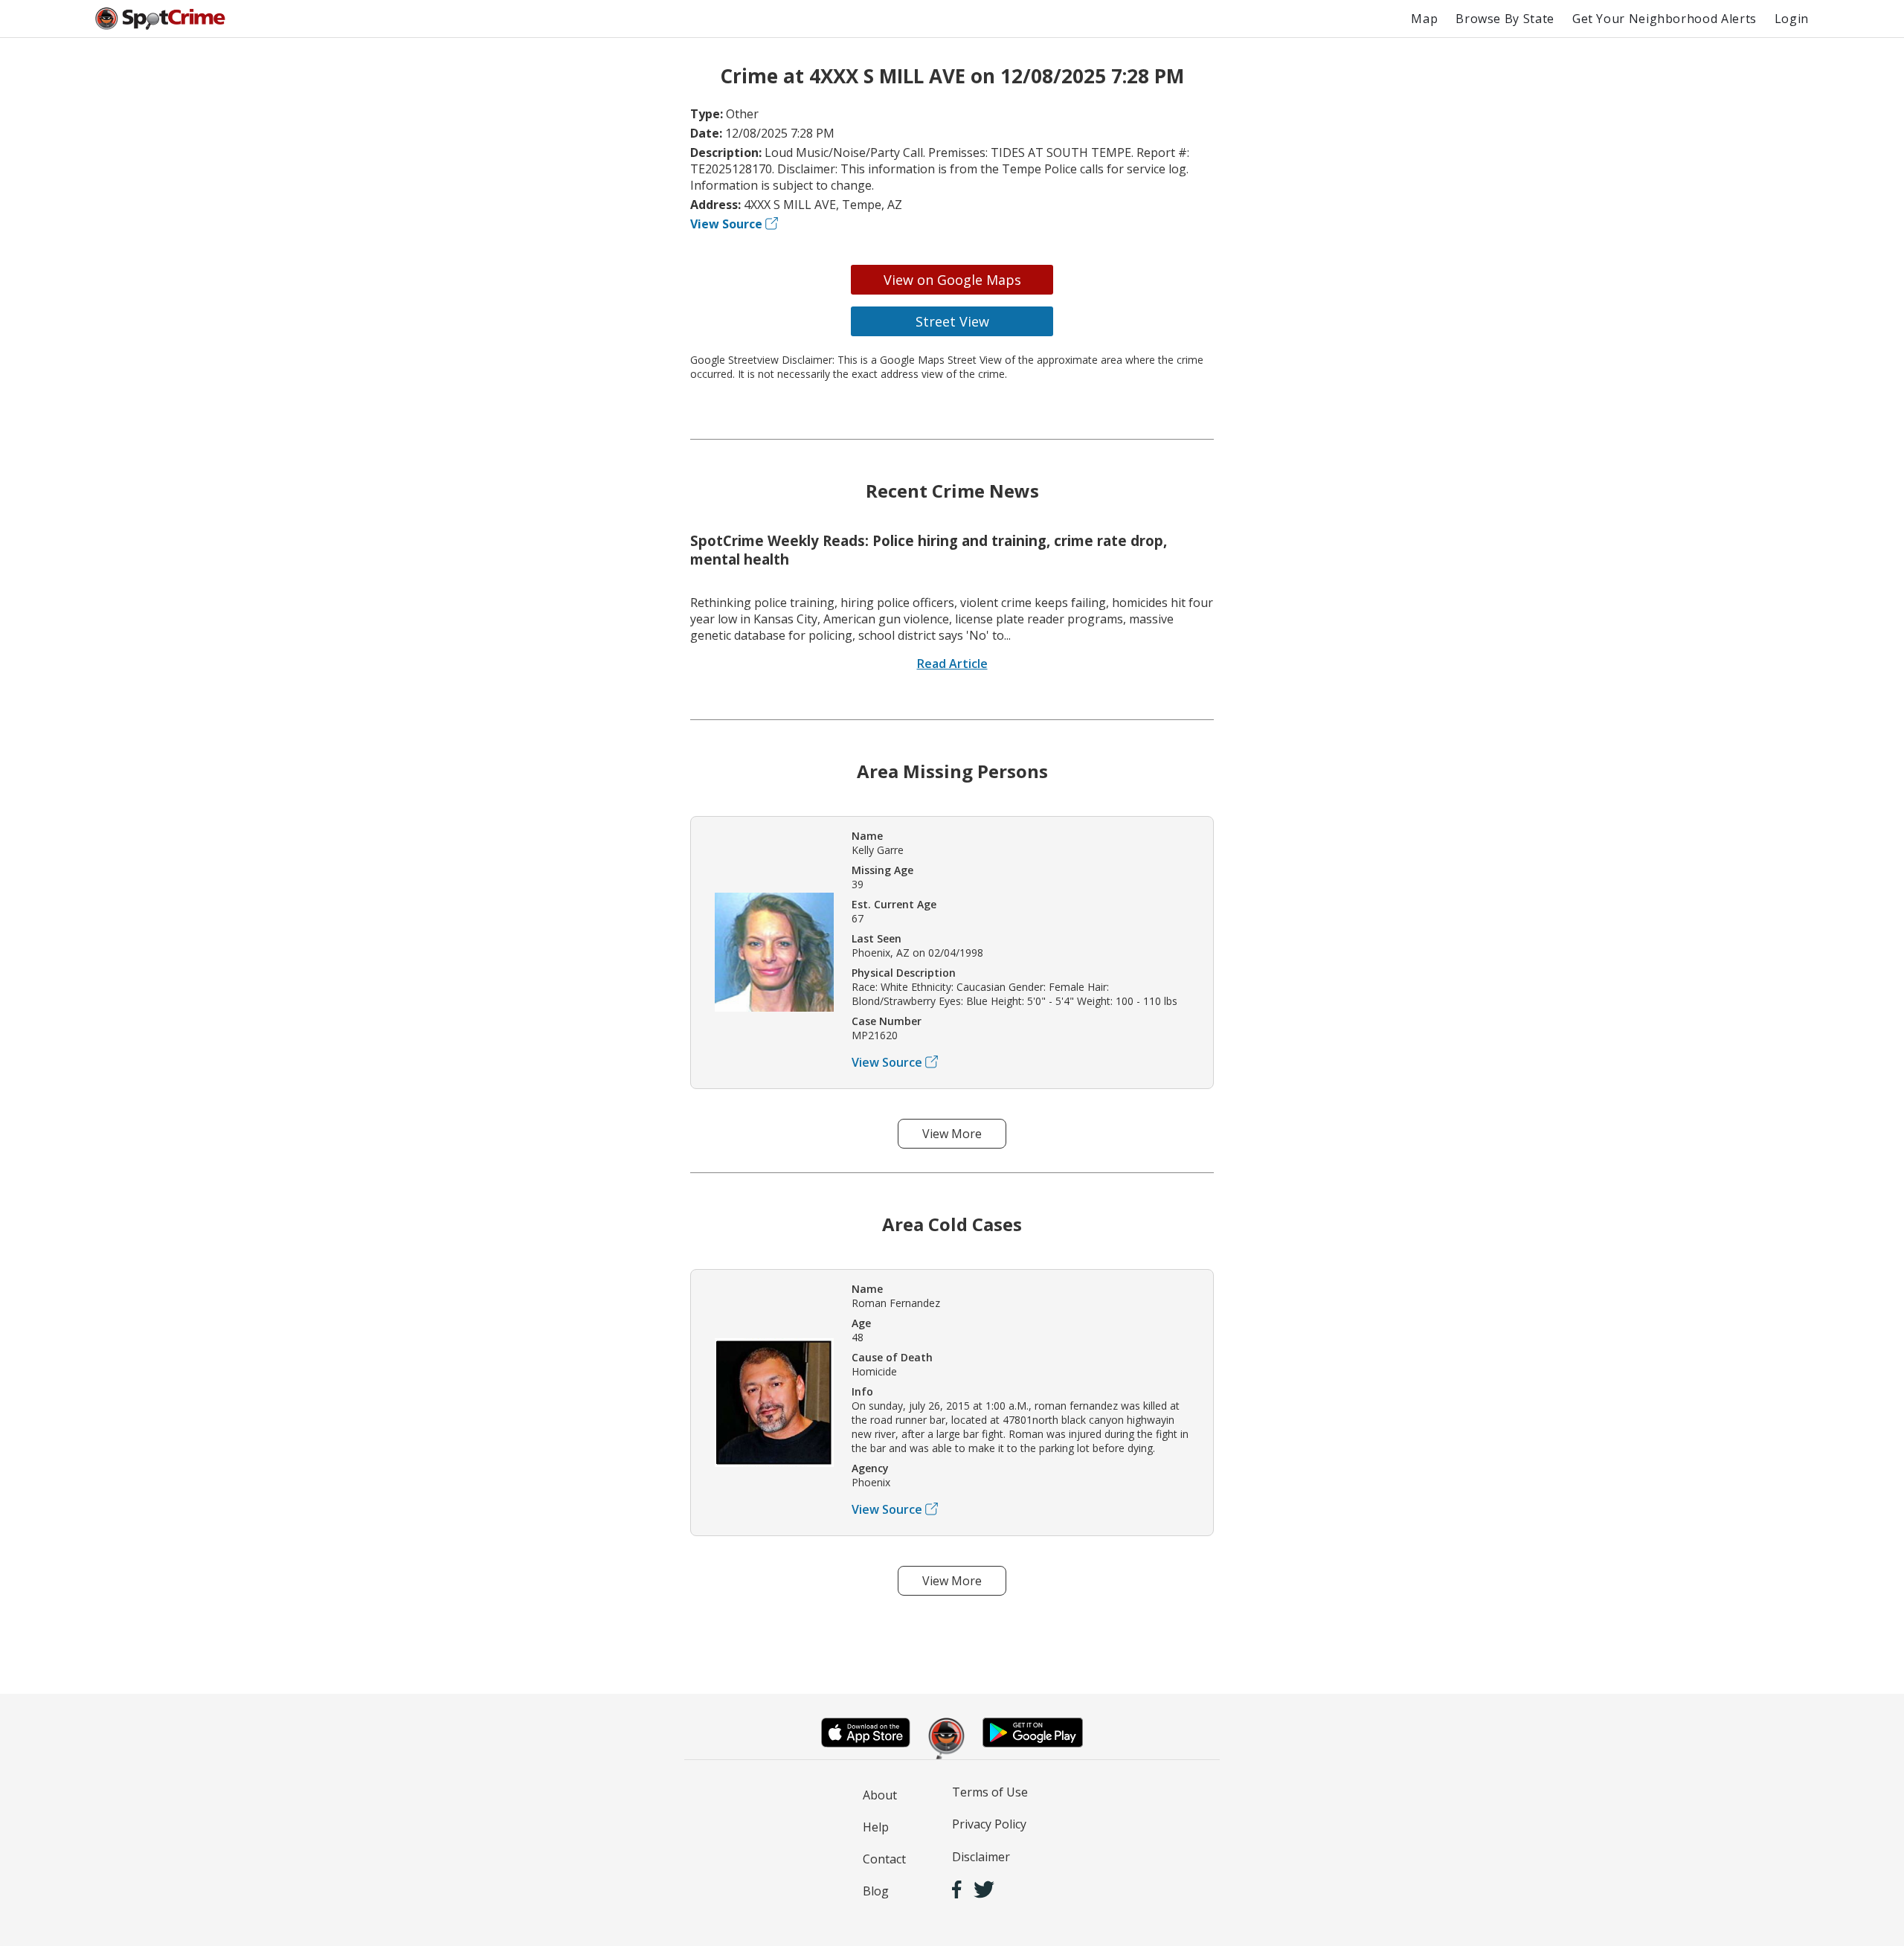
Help (876, 1827)
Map (1424, 19)
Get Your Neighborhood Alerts (1665, 19)
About (880, 1795)
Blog (876, 1891)
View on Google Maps (952, 280)
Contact (884, 1859)
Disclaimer (981, 1857)
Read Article (952, 664)
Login (1792, 19)
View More (952, 1134)
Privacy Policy (989, 1824)
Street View (952, 321)
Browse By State (1505, 19)
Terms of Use (990, 1792)
